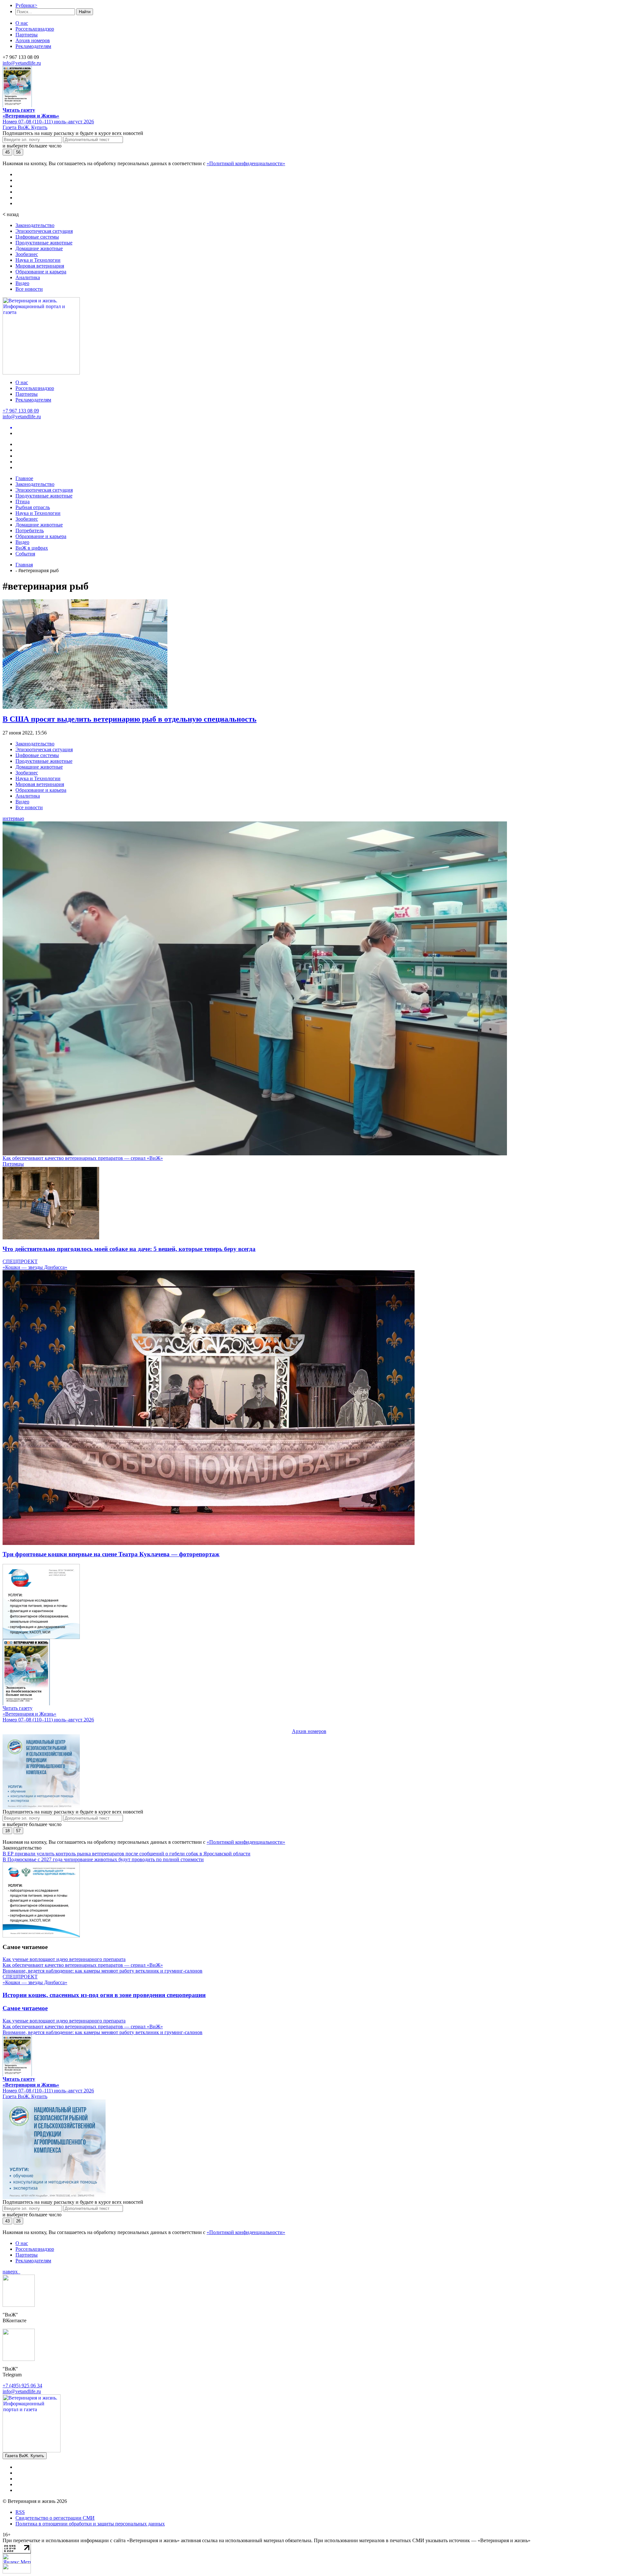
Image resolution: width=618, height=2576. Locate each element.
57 (18, 1831)
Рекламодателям (33, 46)
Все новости (29, 289)
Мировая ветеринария (40, 266)
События (25, 554)
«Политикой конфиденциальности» (246, 163)
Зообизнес (27, 254)
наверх (11, 2272)
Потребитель (30, 530)
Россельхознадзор (35, 29)
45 (7, 152)
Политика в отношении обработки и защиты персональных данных (90, 2524)
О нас (22, 23)
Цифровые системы (37, 237)
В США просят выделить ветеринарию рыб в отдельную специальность (130, 719)
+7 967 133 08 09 (21, 411)
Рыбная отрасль (33, 507)
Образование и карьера (41, 272)
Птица (23, 502)
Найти (85, 12)
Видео (22, 283)
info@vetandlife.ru (22, 63)
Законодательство (35, 225)
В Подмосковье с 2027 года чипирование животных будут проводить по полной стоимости (103, 1859)
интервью (13, 818)
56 (18, 152)
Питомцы (13, 1164)
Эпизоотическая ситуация (44, 231)
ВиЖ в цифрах (32, 548)
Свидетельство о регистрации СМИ (55, 2518)
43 (7, 2221)
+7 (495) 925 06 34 (22, 2386)
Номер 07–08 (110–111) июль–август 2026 (48, 122)
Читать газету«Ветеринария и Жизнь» (31, 113)
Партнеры (27, 35)
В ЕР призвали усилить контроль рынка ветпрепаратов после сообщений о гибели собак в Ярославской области (126, 1854)
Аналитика (28, 277)
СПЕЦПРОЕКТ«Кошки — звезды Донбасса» (35, 1264)
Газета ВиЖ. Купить (25, 127)
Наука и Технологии (38, 260)
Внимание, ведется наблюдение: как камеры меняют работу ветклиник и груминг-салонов (103, 1971)
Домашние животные (39, 248)
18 (7, 1831)
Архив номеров (33, 40)
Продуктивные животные (44, 243)
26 (18, 2221)
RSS (20, 2512)
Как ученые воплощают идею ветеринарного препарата (64, 1959)
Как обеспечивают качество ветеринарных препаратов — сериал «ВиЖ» (83, 1158)
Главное (24, 478)
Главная (24, 565)
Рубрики (26, 5)
